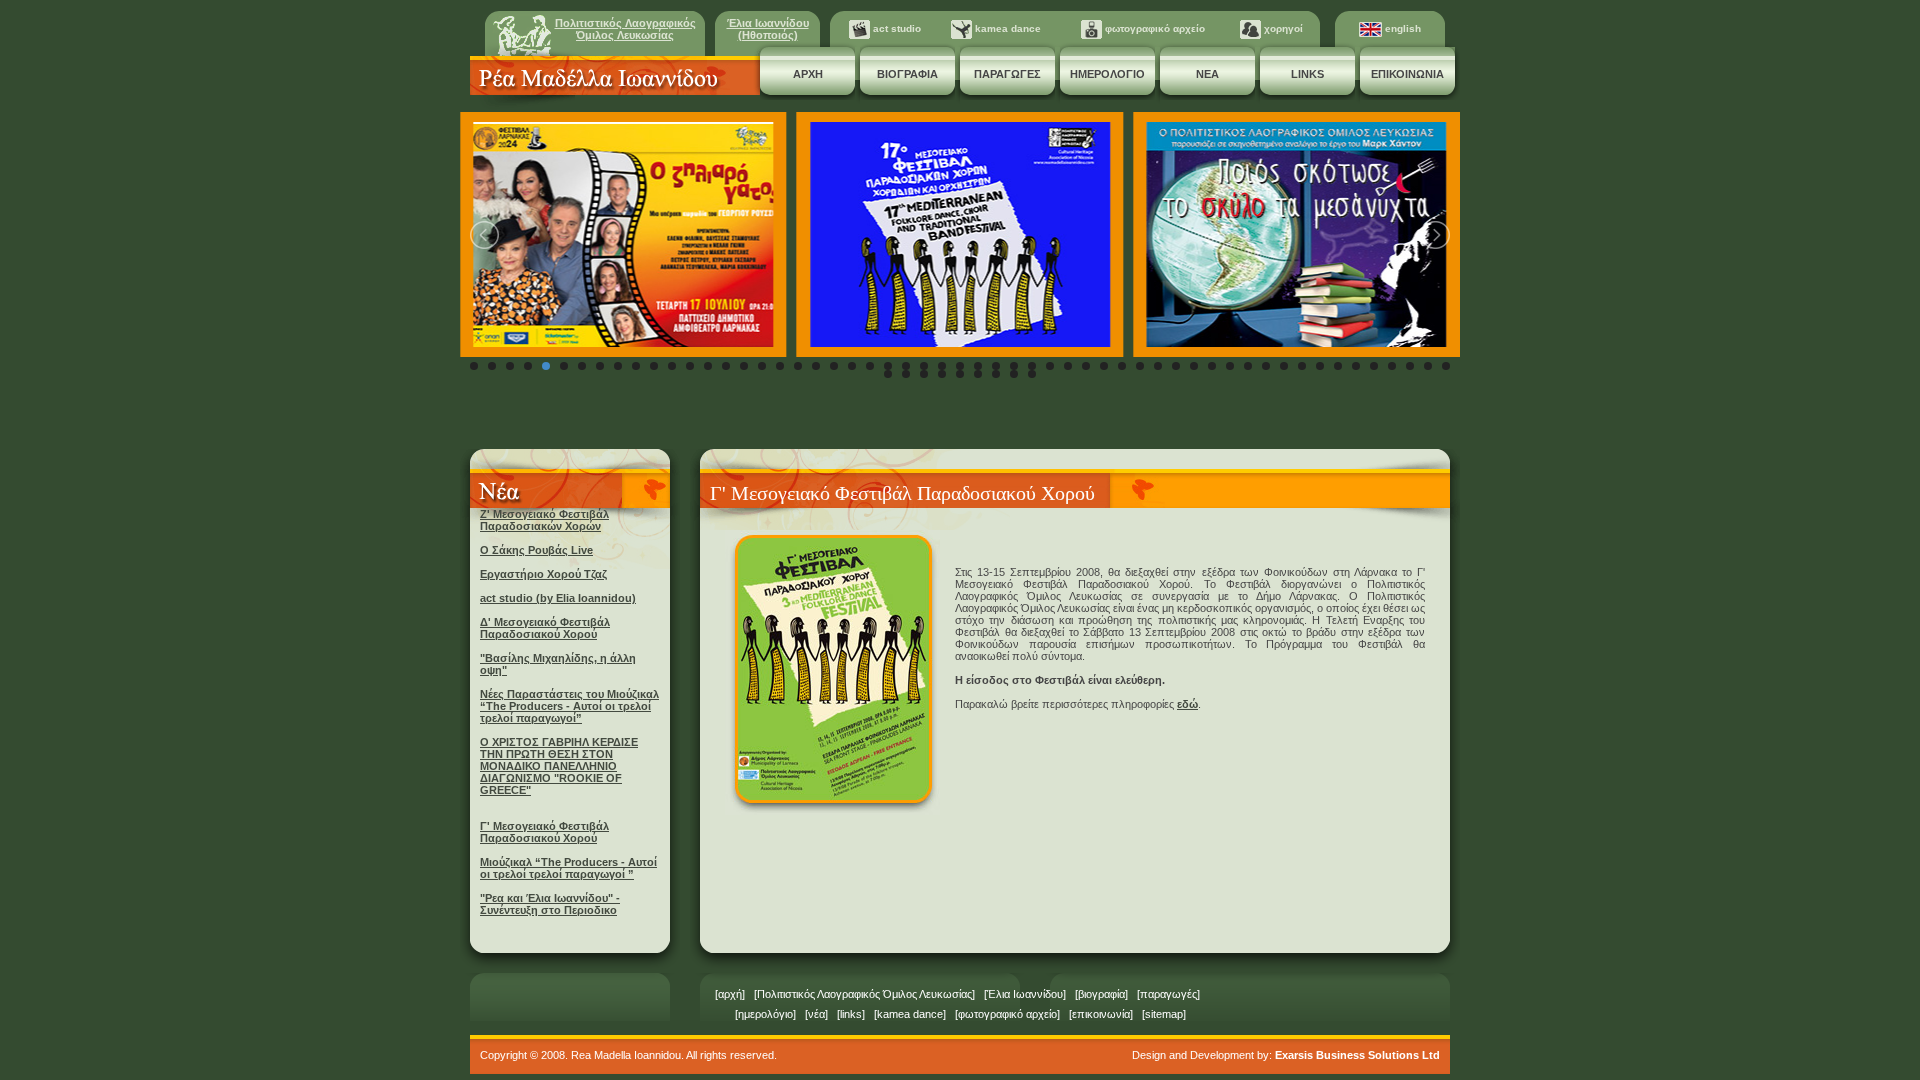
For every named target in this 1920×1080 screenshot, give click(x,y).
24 (888, 366)
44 (1248, 366)
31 (1014, 366)
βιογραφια (907, 74)
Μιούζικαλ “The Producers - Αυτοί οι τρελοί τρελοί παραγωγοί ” (568, 868)
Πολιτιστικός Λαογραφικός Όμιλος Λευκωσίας (625, 29)
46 (1284, 366)
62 (996, 374)
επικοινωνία (1101, 1014)
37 (1122, 366)
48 (1320, 366)
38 (1140, 366)
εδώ (1187, 704)
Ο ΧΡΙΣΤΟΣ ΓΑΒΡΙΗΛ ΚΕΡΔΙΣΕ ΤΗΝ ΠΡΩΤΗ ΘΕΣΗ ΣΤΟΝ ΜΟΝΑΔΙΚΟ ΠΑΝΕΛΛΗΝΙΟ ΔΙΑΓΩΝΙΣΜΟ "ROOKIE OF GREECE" (559, 766)
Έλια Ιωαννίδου (1025, 994)
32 (1032, 366)
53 (1410, 366)
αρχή (730, 994)
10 (636, 366)
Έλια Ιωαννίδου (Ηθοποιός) (768, 29)
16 (744, 366)
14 (708, 366)
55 (1446, 366)
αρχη (808, 74)
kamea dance (1006, 28)
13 (690, 366)
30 (996, 366)
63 (1014, 374)
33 (1050, 366)
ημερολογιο (1107, 74)
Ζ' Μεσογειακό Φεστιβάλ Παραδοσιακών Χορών (544, 520)
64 (1032, 374)
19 (798, 366)
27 (942, 366)
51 (1374, 366)
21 (834, 366)
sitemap (1164, 1014)
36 (1104, 366)
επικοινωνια (1407, 74)
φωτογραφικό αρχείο (1153, 28)
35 (1086, 366)
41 (1194, 366)
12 (672, 366)
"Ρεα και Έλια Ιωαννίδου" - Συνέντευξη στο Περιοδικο (550, 904)
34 (1068, 366)
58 (924, 374)
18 (780, 366)
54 (1428, 366)
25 (906, 366)
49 (1338, 366)
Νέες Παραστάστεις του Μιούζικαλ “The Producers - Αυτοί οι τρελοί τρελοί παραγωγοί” (569, 706)
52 (1392, 366)
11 (654, 366)
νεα (1207, 74)
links (1307, 74)
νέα (816, 1014)
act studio (895, 28)
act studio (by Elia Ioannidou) (558, 598)
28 (960, 366)
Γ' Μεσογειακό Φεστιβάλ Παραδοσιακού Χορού (544, 832)
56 (888, 374)
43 (1230, 366)
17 (762, 366)
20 (816, 366)
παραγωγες (1007, 74)
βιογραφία (1101, 994)
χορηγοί (1282, 28)
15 (726, 366)
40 (1176, 366)
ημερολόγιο (765, 1014)
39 (1158, 366)
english (1401, 28)
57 (906, 374)
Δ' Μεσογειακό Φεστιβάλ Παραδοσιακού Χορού (545, 628)
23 (870, 366)
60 (960, 374)
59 (942, 374)
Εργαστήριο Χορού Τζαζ (543, 574)
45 (1266, 366)
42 (1212, 366)
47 (1302, 366)
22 (852, 366)
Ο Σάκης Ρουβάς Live (536, 550)
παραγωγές (1168, 994)
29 (978, 366)
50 (1356, 366)
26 (924, 366)
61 (978, 374)
